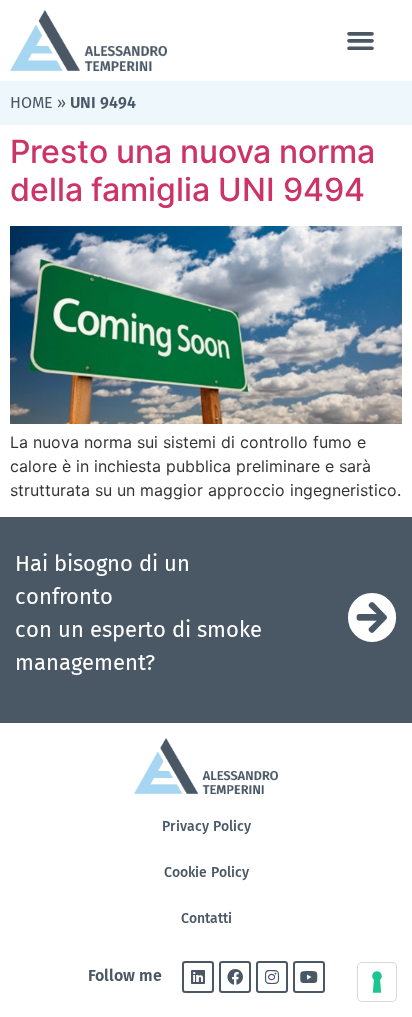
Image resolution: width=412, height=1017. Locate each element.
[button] (360, 41)
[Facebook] (235, 977)
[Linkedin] (198, 977)
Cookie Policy (206, 872)
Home (31, 102)
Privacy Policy (206, 826)
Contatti (206, 918)
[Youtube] (309, 977)
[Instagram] (272, 977)
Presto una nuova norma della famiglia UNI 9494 (192, 170)
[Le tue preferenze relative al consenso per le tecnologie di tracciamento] (377, 982)
